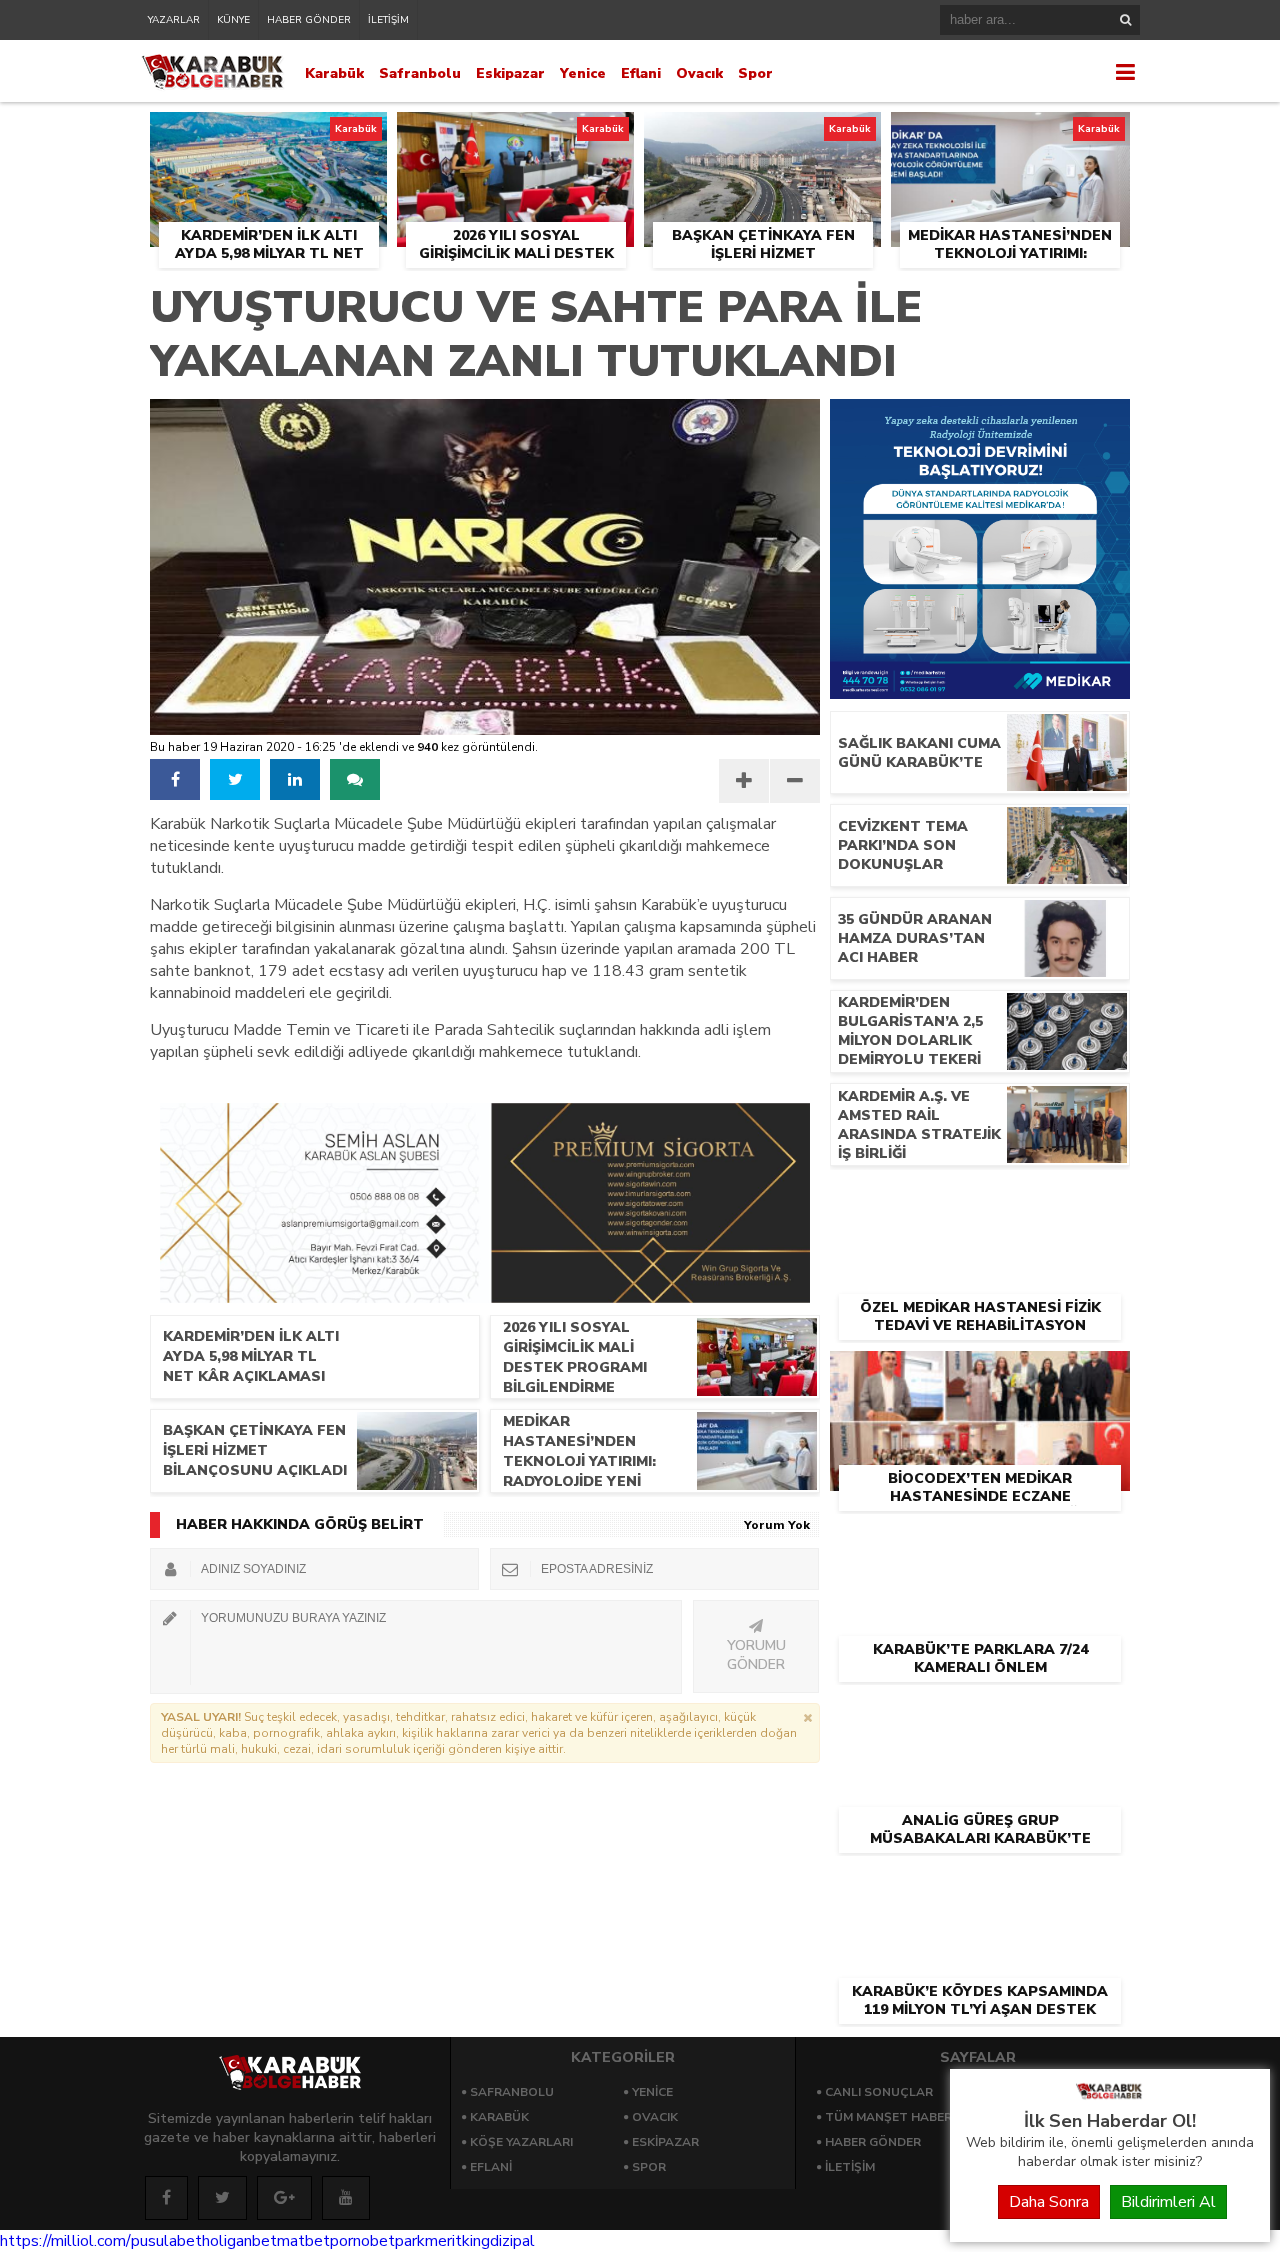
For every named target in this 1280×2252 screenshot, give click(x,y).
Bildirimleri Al (1168, 2202)
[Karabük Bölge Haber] (1110, 2098)
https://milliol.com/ (65, 2241)
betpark (397, 2241)
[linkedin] (295, 779)
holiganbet (239, 2241)
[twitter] (235, 779)
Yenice (583, 73)
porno (350, 2241)
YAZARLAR (174, 20)
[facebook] (175, 779)
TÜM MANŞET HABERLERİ (901, 2117)
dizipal (512, 2241)
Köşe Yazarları (521, 2142)
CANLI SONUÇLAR (879, 2092)
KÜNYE (233, 20)
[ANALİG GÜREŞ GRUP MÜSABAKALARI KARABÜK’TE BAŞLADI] (980, 1716)
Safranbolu (420, 73)
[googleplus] (284, 2198)
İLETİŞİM (388, 20)
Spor (755, 73)
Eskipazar (510, 73)
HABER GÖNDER (309, 20)
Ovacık (699, 73)
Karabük (334, 73)
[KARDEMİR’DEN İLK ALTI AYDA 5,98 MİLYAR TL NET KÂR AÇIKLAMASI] (268, 135)
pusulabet (166, 2241)
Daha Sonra (1049, 2202)
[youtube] (346, 2198)
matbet (303, 2241)
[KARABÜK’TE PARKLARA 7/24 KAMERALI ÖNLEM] (980, 1545)
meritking (457, 2241)
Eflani (641, 73)
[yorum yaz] (355, 779)
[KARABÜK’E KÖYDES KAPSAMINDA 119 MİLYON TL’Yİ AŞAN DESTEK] (980, 1887)
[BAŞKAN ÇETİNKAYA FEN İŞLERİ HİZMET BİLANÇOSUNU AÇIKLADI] (762, 135)
